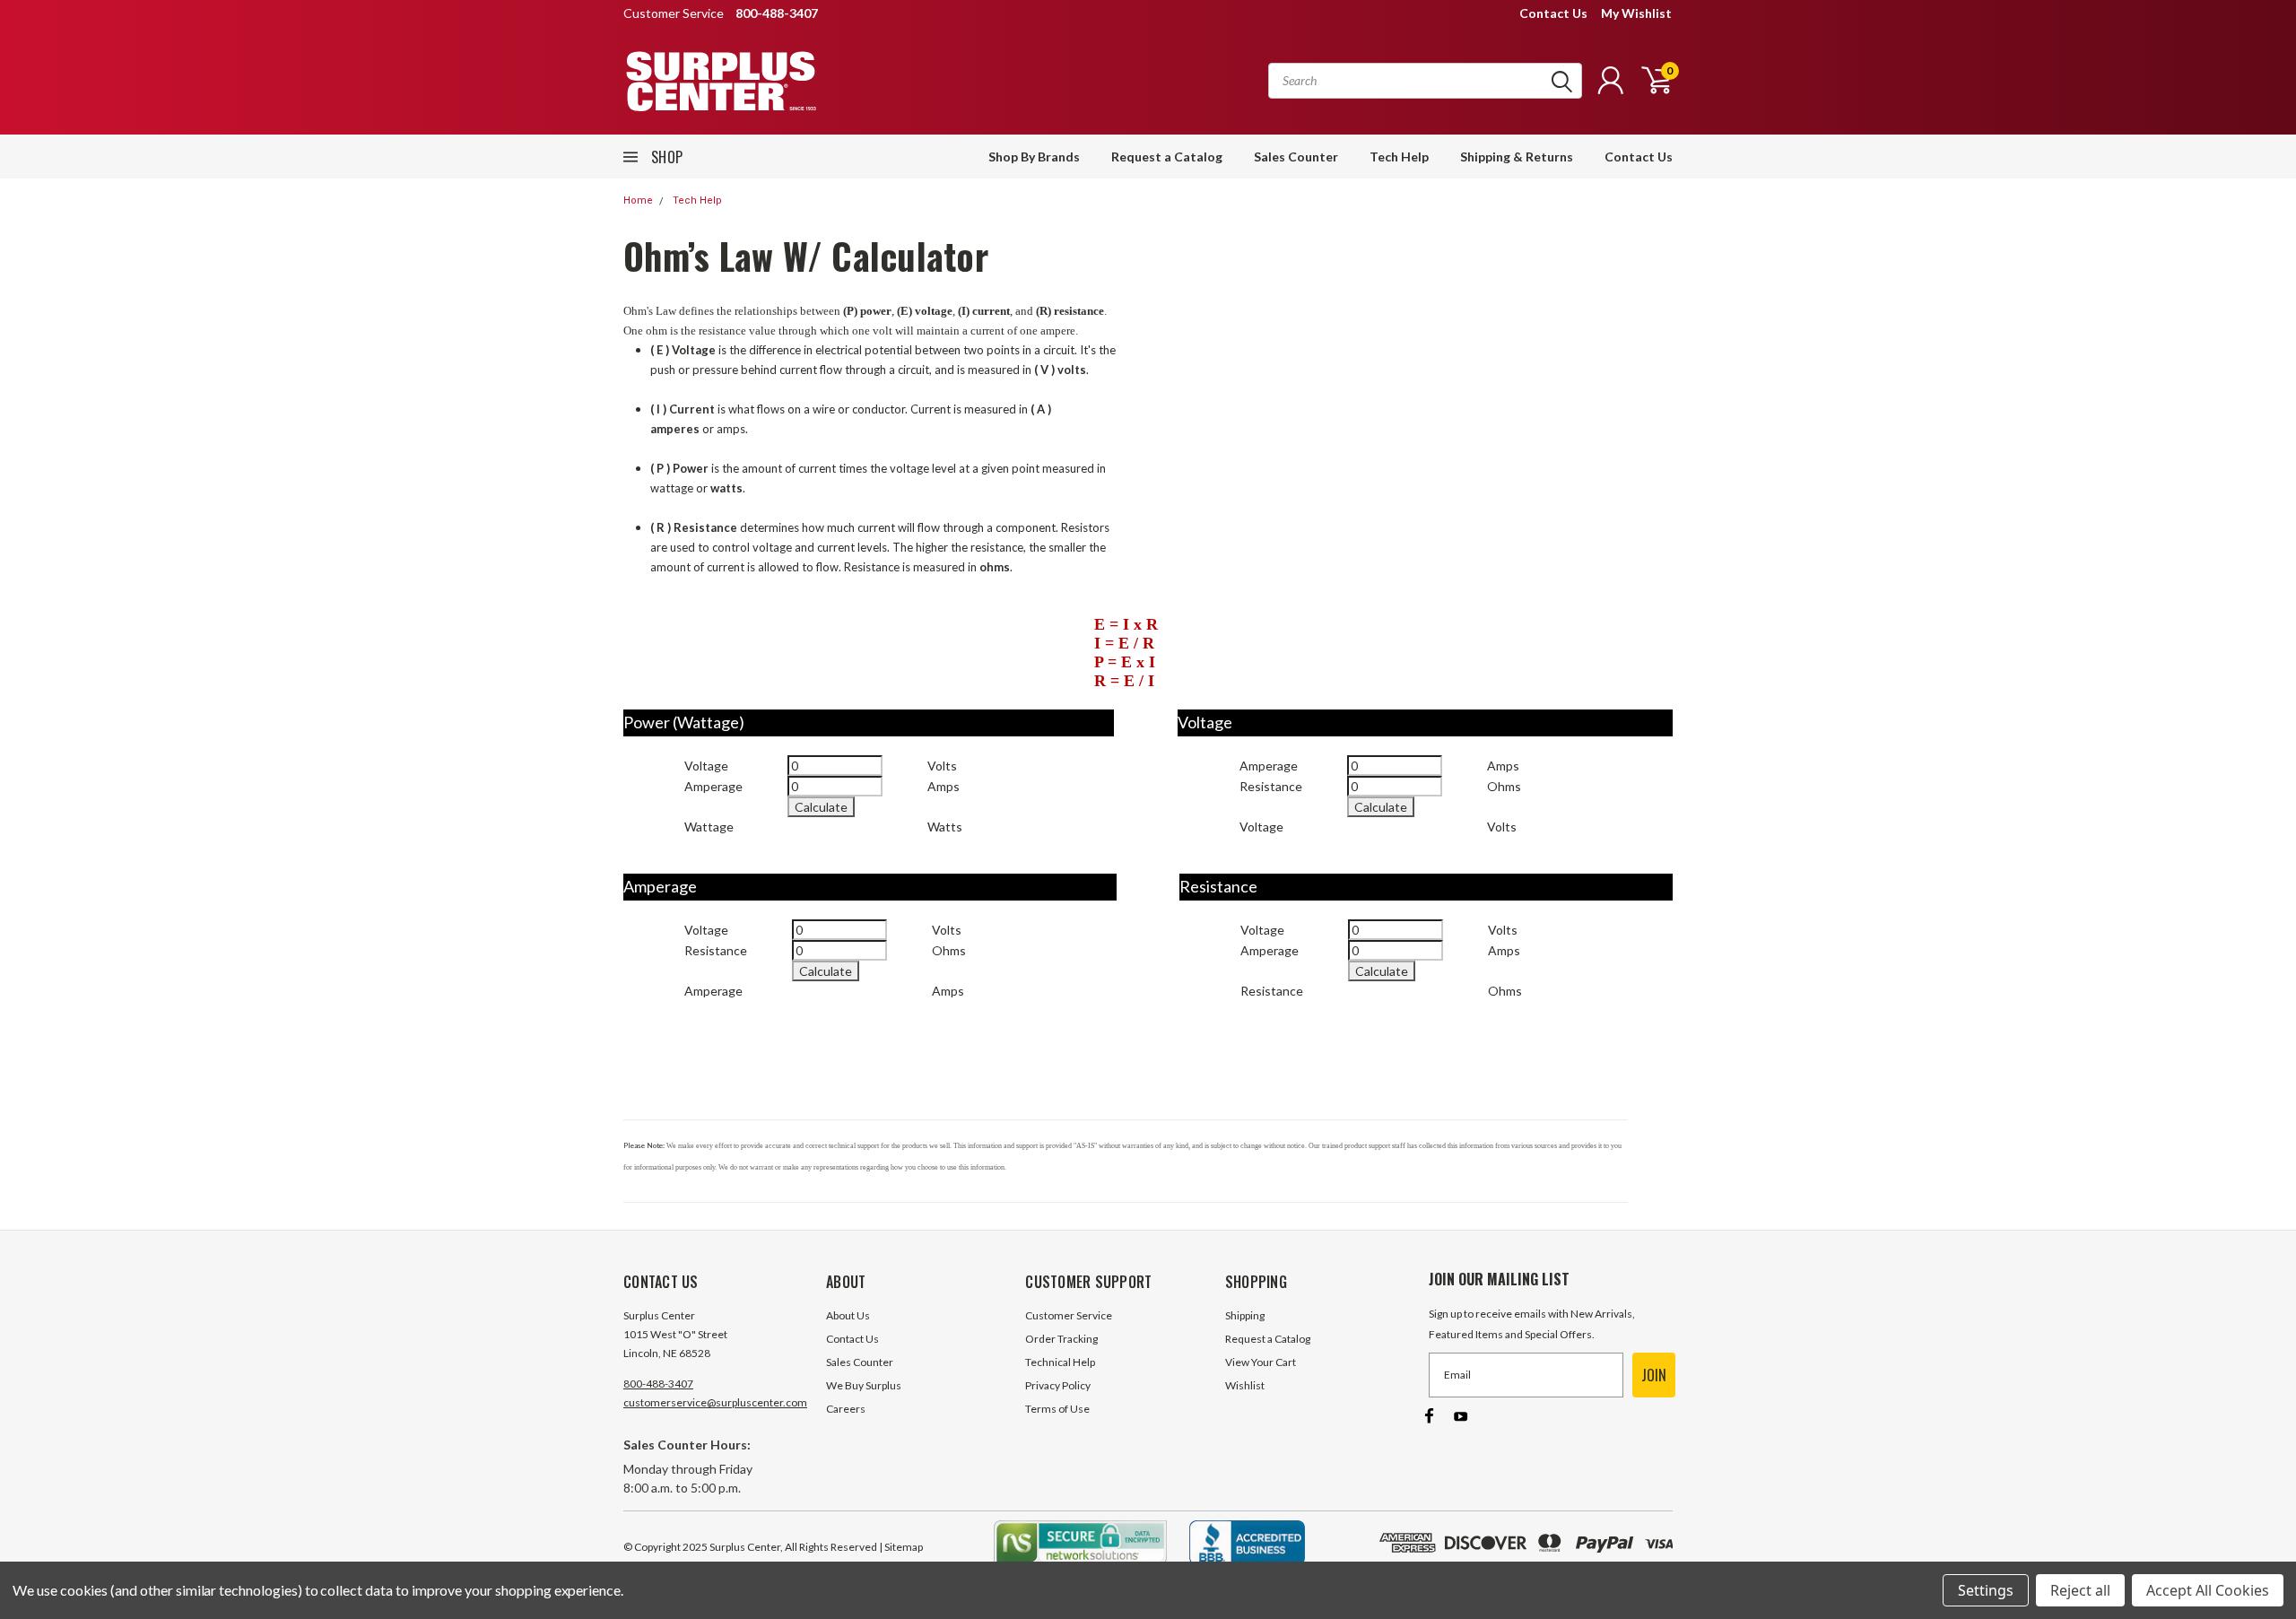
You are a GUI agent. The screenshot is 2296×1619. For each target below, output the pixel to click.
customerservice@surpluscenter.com (715, 1402)
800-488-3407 (658, 1384)
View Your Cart (1261, 1362)
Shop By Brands (1034, 157)
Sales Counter (1296, 157)
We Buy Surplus (864, 1385)
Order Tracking (1061, 1339)
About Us (848, 1315)
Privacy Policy (1058, 1385)
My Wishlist (1636, 13)
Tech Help (1399, 157)
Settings (1986, 1590)
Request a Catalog (1167, 157)
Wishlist (1245, 1385)
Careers (846, 1409)
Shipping (1245, 1315)
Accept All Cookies (2208, 1590)
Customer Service (1069, 1315)
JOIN (1654, 1375)
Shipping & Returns (1517, 157)
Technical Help (1060, 1362)
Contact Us (1553, 13)
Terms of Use (1057, 1409)
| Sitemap (901, 1547)
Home (638, 200)
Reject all (2080, 1590)
